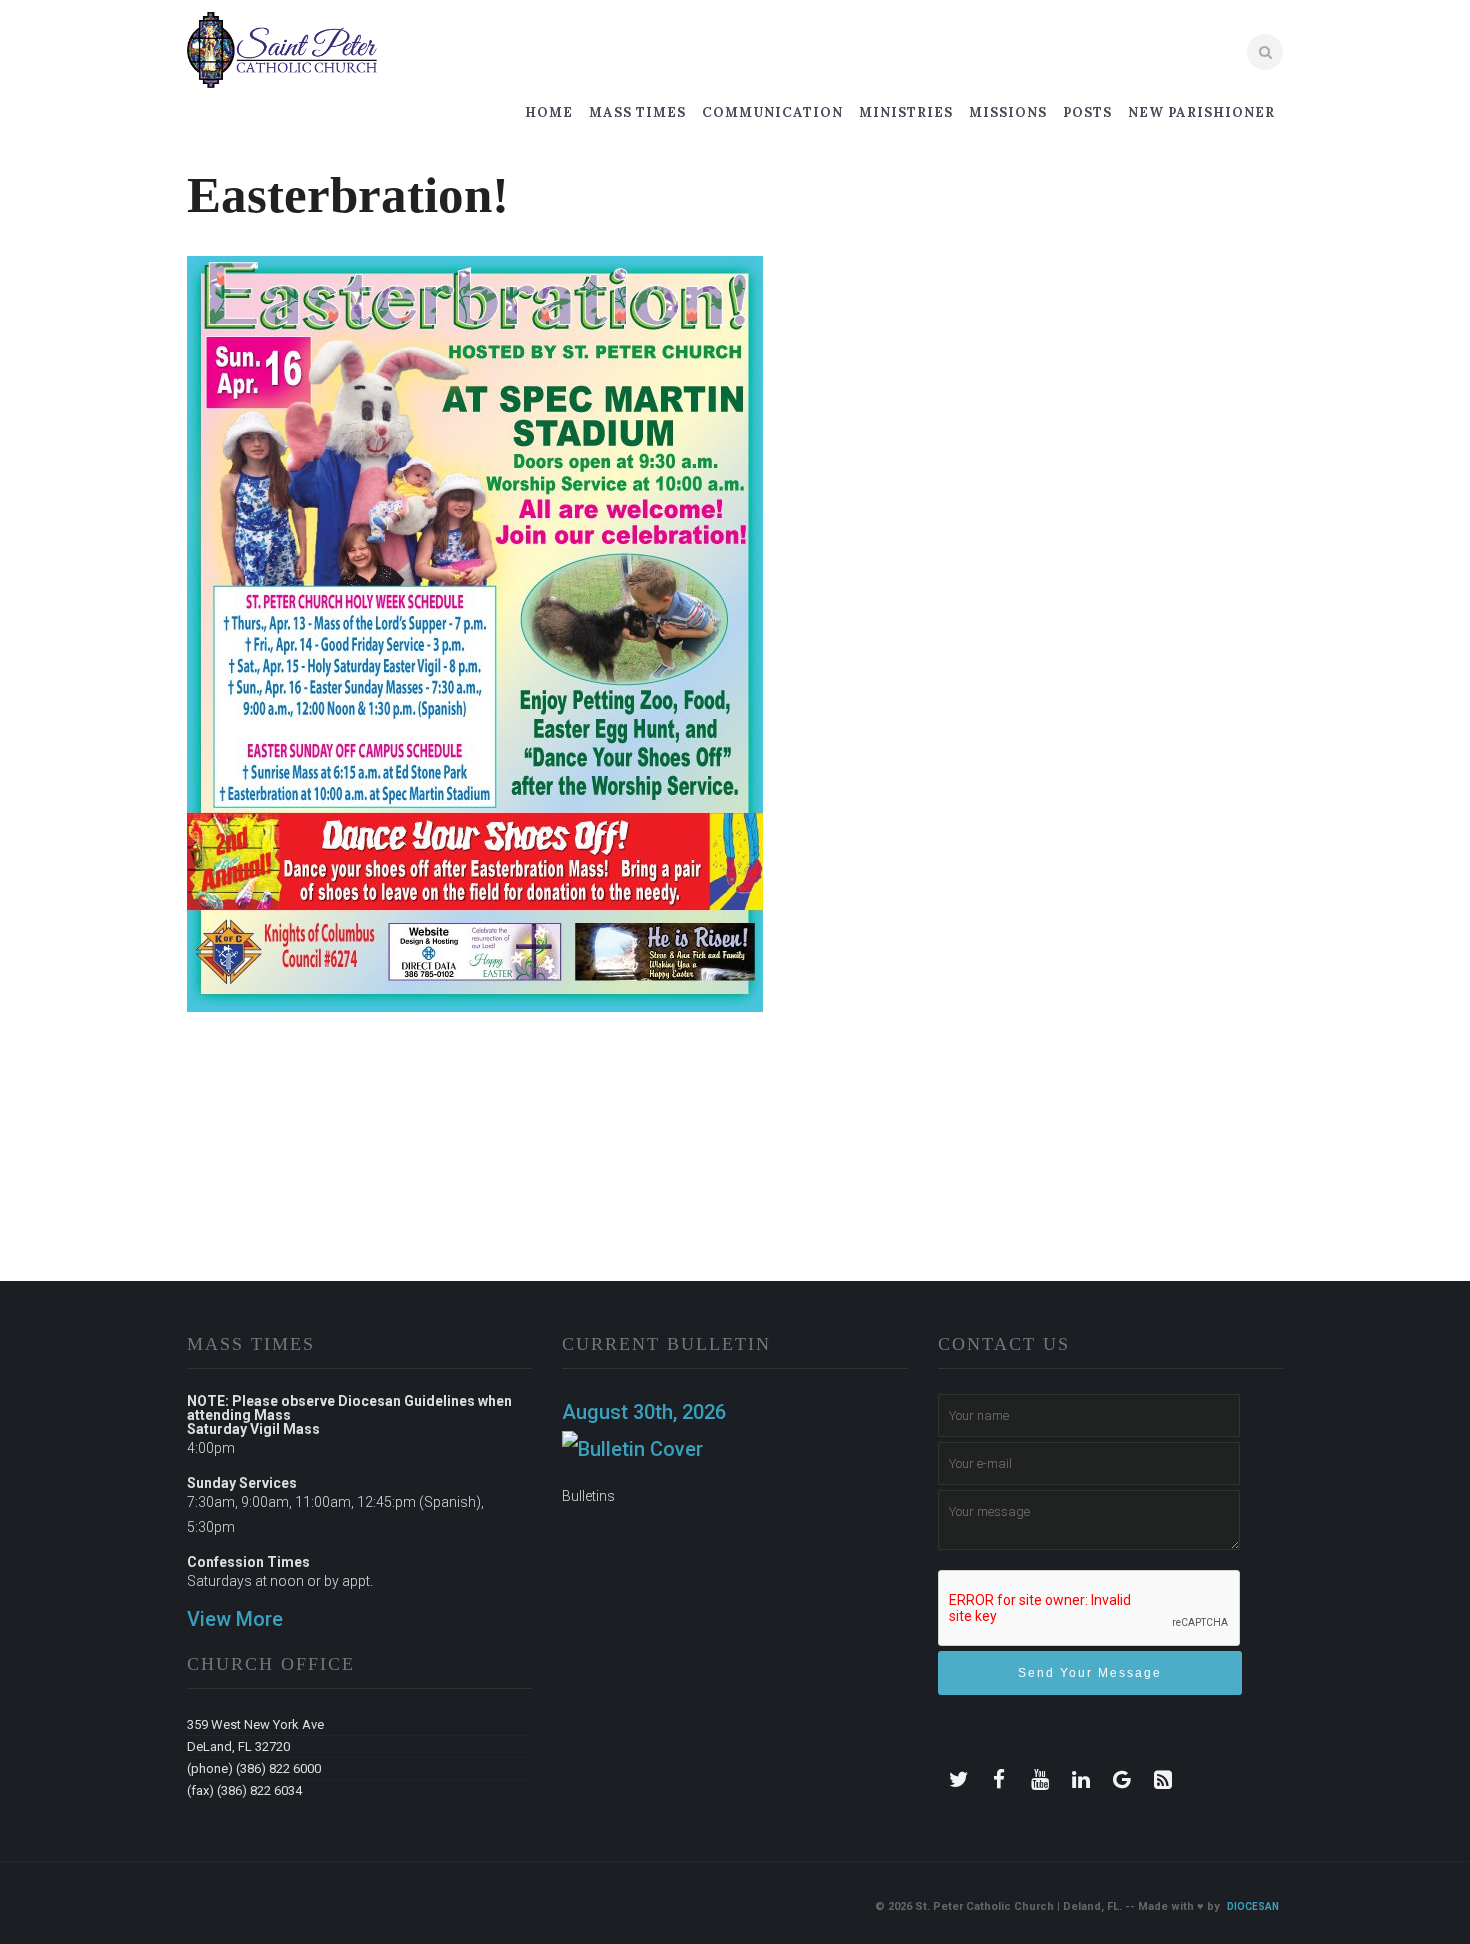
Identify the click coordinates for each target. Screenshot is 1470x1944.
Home (549, 112)
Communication (772, 112)
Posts (1087, 112)
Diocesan (1253, 1906)
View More (235, 1619)
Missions (1008, 112)
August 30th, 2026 (644, 1412)
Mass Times (637, 112)
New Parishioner (1201, 112)
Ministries (906, 112)
